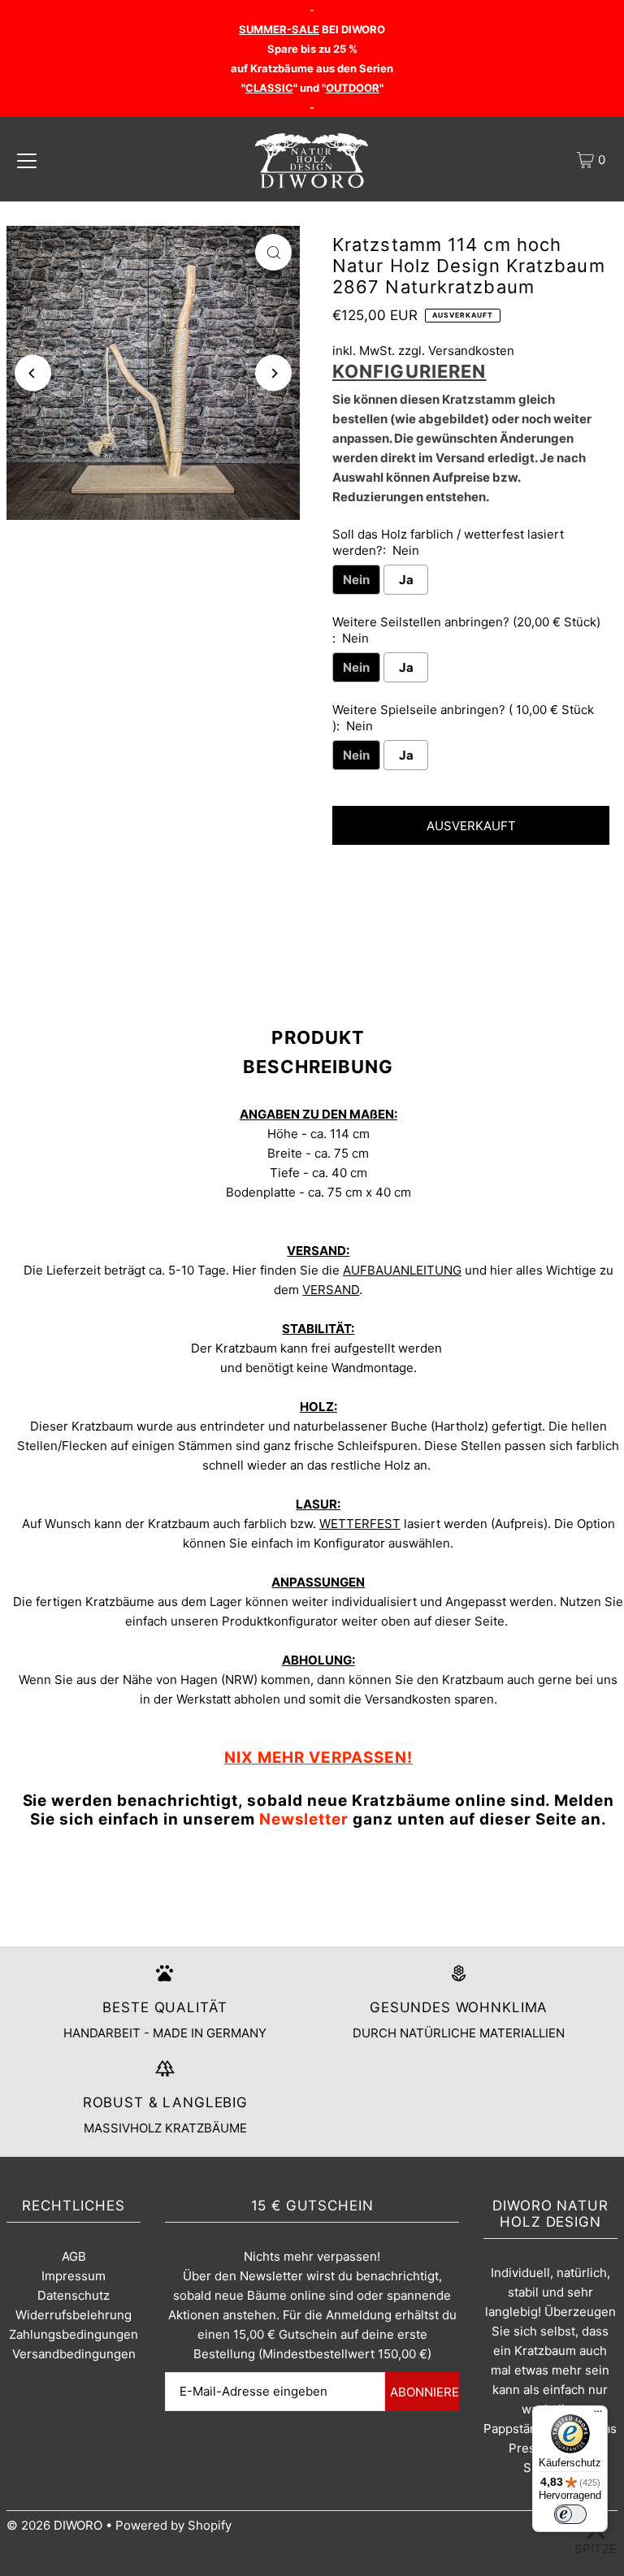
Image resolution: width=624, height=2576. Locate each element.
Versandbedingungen (74, 2354)
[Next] (273, 373)
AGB (74, 2256)
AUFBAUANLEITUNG (402, 1270)
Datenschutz (74, 2295)
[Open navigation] (27, 160)
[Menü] (598, 2415)
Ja (406, 580)
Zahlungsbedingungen (74, 2334)
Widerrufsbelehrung (74, 2315)
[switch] (570, 2514)
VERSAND (331, 1290)
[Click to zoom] (273, 252)
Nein (356, 580)
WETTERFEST (360, 1524)
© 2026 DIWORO (54, 2525)
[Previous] (33, 373)
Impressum (74, 2276)
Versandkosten (471, 351)
